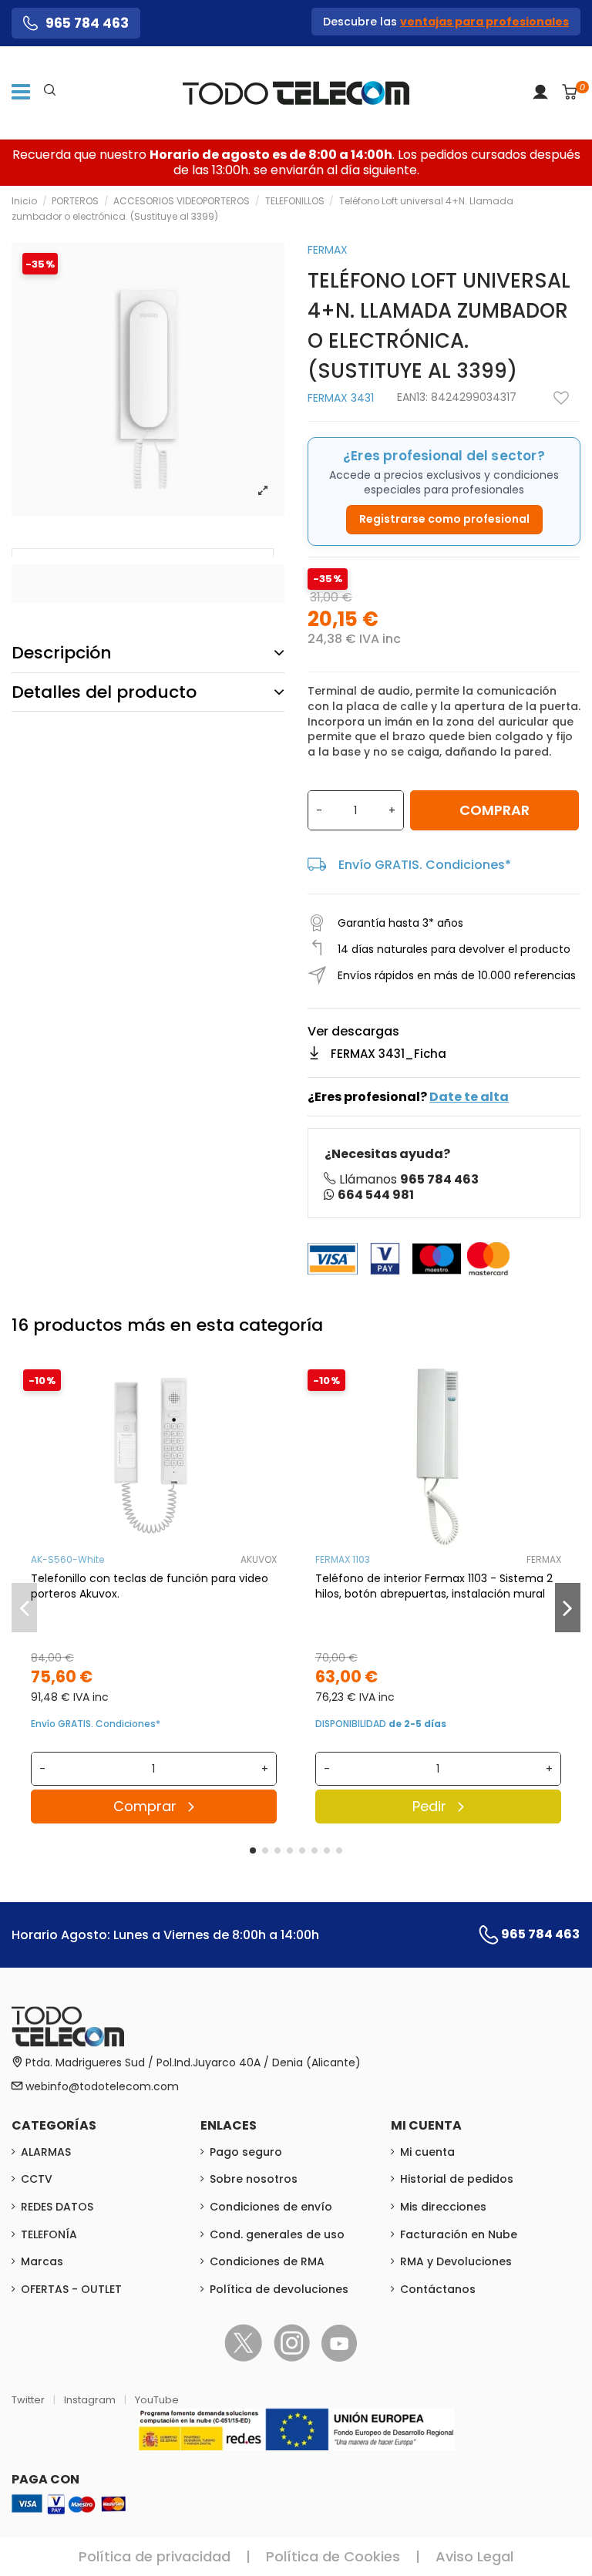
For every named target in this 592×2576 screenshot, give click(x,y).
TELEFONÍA (49, 2234)
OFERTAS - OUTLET (71, 2289)
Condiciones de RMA (267, 2261)
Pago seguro (246, 2152)
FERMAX (328, 250)
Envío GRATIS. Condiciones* (425, 865)
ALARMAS (46, 2152)
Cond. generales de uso (277, 2234)
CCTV (37, 2179)
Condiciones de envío (271, 2207)
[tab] (148, 653)
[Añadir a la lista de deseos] (561, 398)
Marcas (42, 2261)
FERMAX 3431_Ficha (388, 1054)
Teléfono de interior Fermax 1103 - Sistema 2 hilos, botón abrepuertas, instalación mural (434, 1586)
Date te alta (469, 1097)
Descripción (62, 653)
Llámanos (409, 1179)
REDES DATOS (57, 2207)
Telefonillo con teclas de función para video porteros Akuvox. (150, 1586)
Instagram (91, 2400)
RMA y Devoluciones (456, 2261)
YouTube (157, 2400)
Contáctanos (438, 2289)
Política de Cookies (333, 2556)
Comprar (494, 810)
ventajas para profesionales (484, 22)
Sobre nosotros (254, 2179)
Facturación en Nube (459, 2234)
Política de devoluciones (279, 2289)
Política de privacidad (155, 2556)
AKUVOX (259, 1559)
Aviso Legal (474, 2556)
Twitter (29, 2400)
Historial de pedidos (457, 2179)
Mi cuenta (427, 2152)
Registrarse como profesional (444, 519)
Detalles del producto (104, 692)
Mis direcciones (443, 2207)
